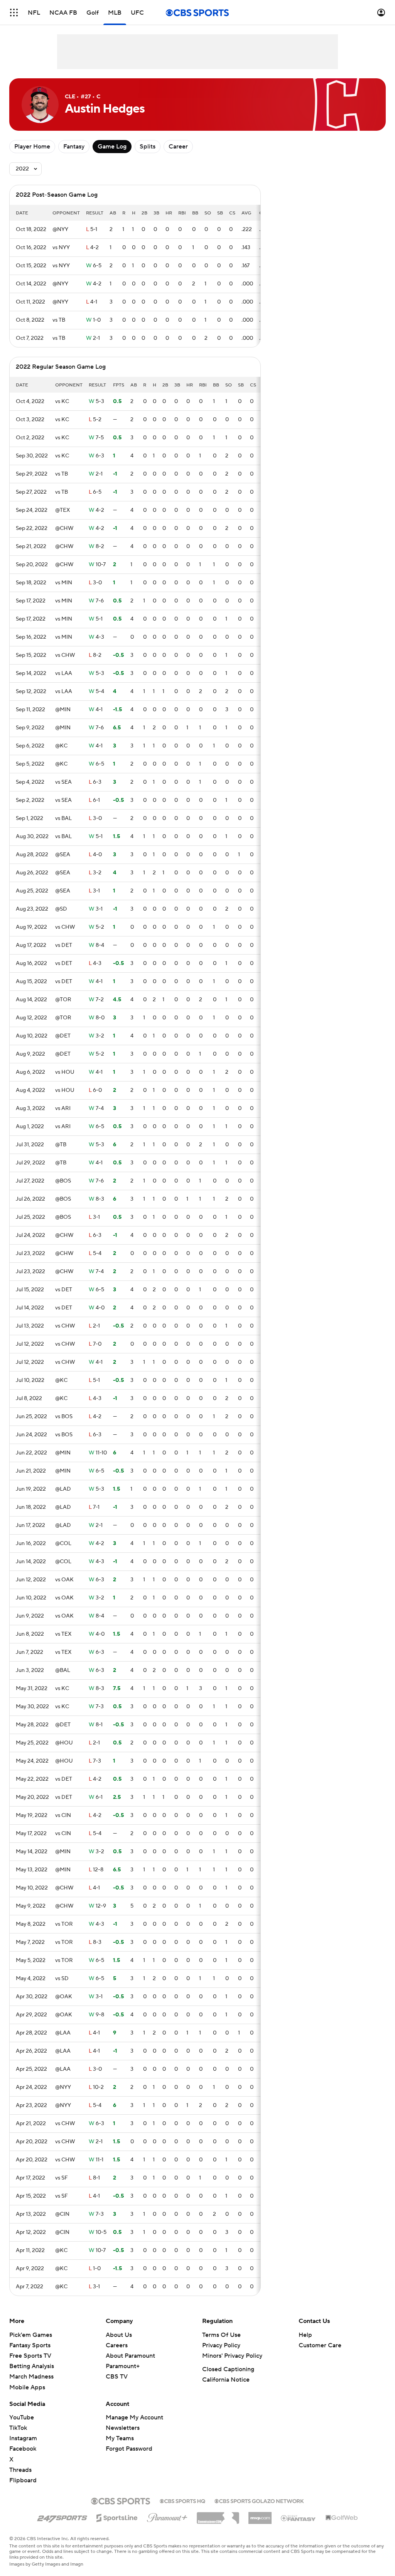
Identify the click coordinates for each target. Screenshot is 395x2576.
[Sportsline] (117, 2517)
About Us (119, 2335)
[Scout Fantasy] (299, 2518)
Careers (117, 2345)
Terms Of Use (221, 2335)
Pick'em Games (31, 2335)
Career (178, 147)
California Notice (226, 2380)
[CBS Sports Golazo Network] (259, 2500)
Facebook (23, 2449)
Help (305, 2335)
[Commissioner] (218, 2515)
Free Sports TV (30, 2356)
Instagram (23, 2438)
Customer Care (320, 2345)
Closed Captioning (228, 2369)
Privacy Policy (221, 2345)
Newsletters (123, 2428)
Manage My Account (134, 2417)
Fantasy (74, 147)
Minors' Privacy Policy (232, 2356)
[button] (14, 13)
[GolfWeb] (342, 2518)
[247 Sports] (62, 2517)
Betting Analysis (32, 2366)
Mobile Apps (27, 2387)
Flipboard (23, 2480)
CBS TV (117, 2377)
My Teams (120, 2438)
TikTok (18, 2428)
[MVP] (260, 2515)
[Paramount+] (167, 2516)
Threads (20, 2470)
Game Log (112, 147)
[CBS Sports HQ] (182, 2500)
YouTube (22, 2417)
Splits (148, 147)
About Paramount (130, 2356)
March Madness (31, 2377)
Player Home (32, 147)
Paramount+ (123, 2366)
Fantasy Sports (30, 2345)
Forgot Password (129, 2449)
